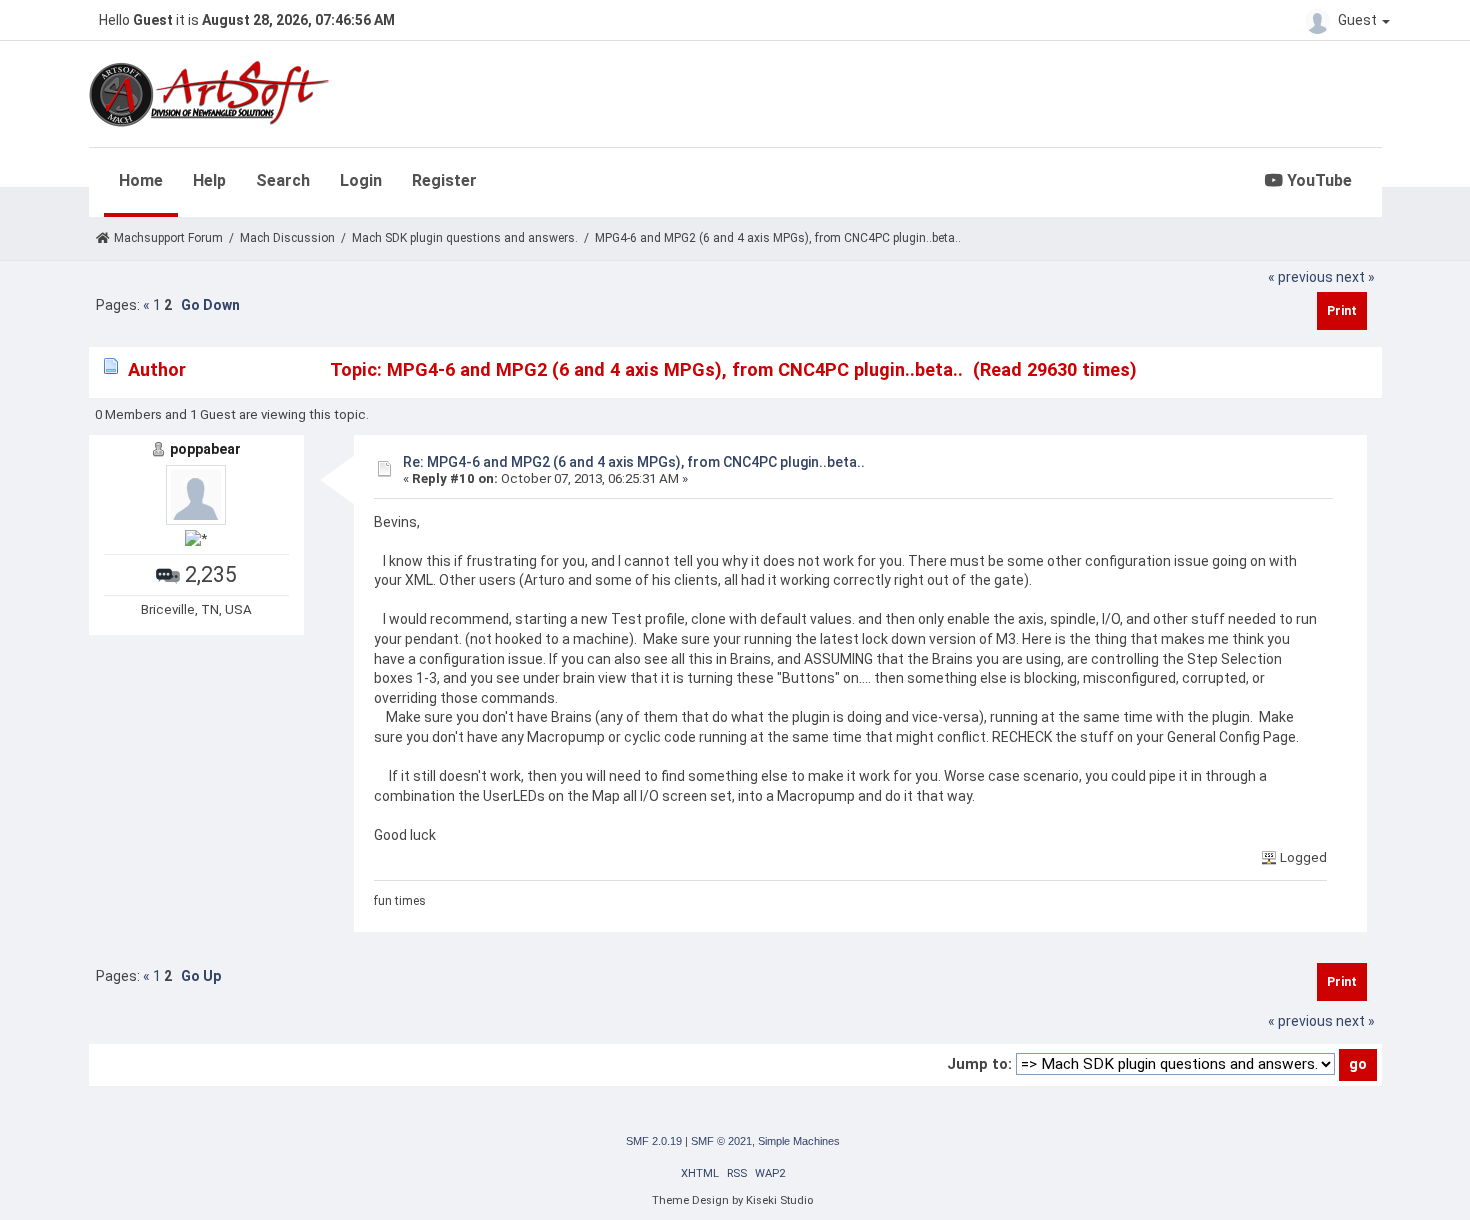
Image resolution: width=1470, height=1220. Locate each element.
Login (361, 180)
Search (283, 180)
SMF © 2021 (721, 1141)
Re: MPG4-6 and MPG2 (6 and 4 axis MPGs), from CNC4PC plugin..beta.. (634, 462)
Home (141, 180)
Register (444, 180)
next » (1355, 277)
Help (209, 180)
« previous (1300, 277)
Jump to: (979, 1064)
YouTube (1317, 180)
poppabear (205, 449)
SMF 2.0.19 (654, 1141)
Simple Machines (799, 1141)
